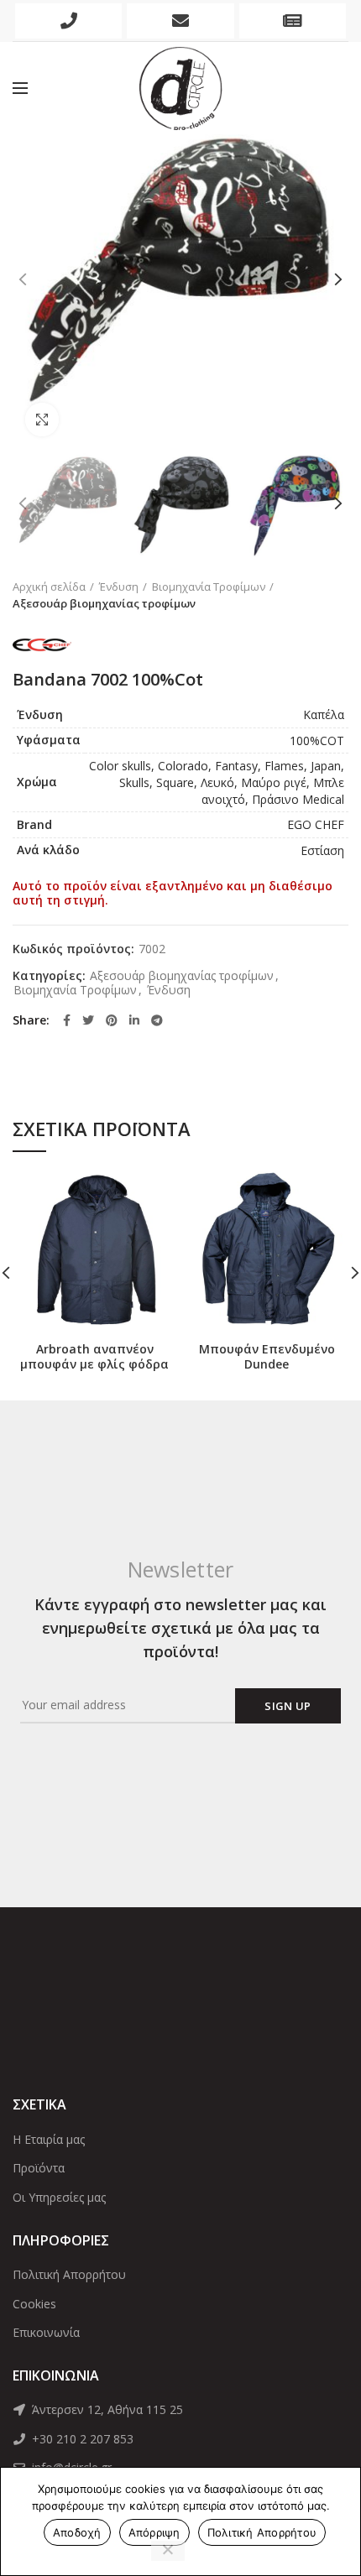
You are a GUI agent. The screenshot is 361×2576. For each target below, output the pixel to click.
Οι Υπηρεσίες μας (59, 2197)
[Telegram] (157, 1020)
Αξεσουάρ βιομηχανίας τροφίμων (104, 603)
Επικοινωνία (46, 2332)
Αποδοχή (77, 2532)
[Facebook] (67, 1020)
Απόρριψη (154, 2532)
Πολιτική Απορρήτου (69, 2274)
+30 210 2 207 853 (81, 2439)
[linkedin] (134, 1020)
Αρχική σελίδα (49, 587)
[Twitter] (88, 1020)
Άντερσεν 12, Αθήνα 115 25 (106, 2409)
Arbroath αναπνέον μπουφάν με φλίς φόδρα (94, 1357)
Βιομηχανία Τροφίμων (209, 587)
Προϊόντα (39, 2168)
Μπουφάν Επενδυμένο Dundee (267, 1357)
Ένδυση (119, 587)
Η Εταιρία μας (49, 2139)
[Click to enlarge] (42, 420)
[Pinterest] (112, 1020)
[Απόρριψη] (168, 2551)
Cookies (34, 2304)
